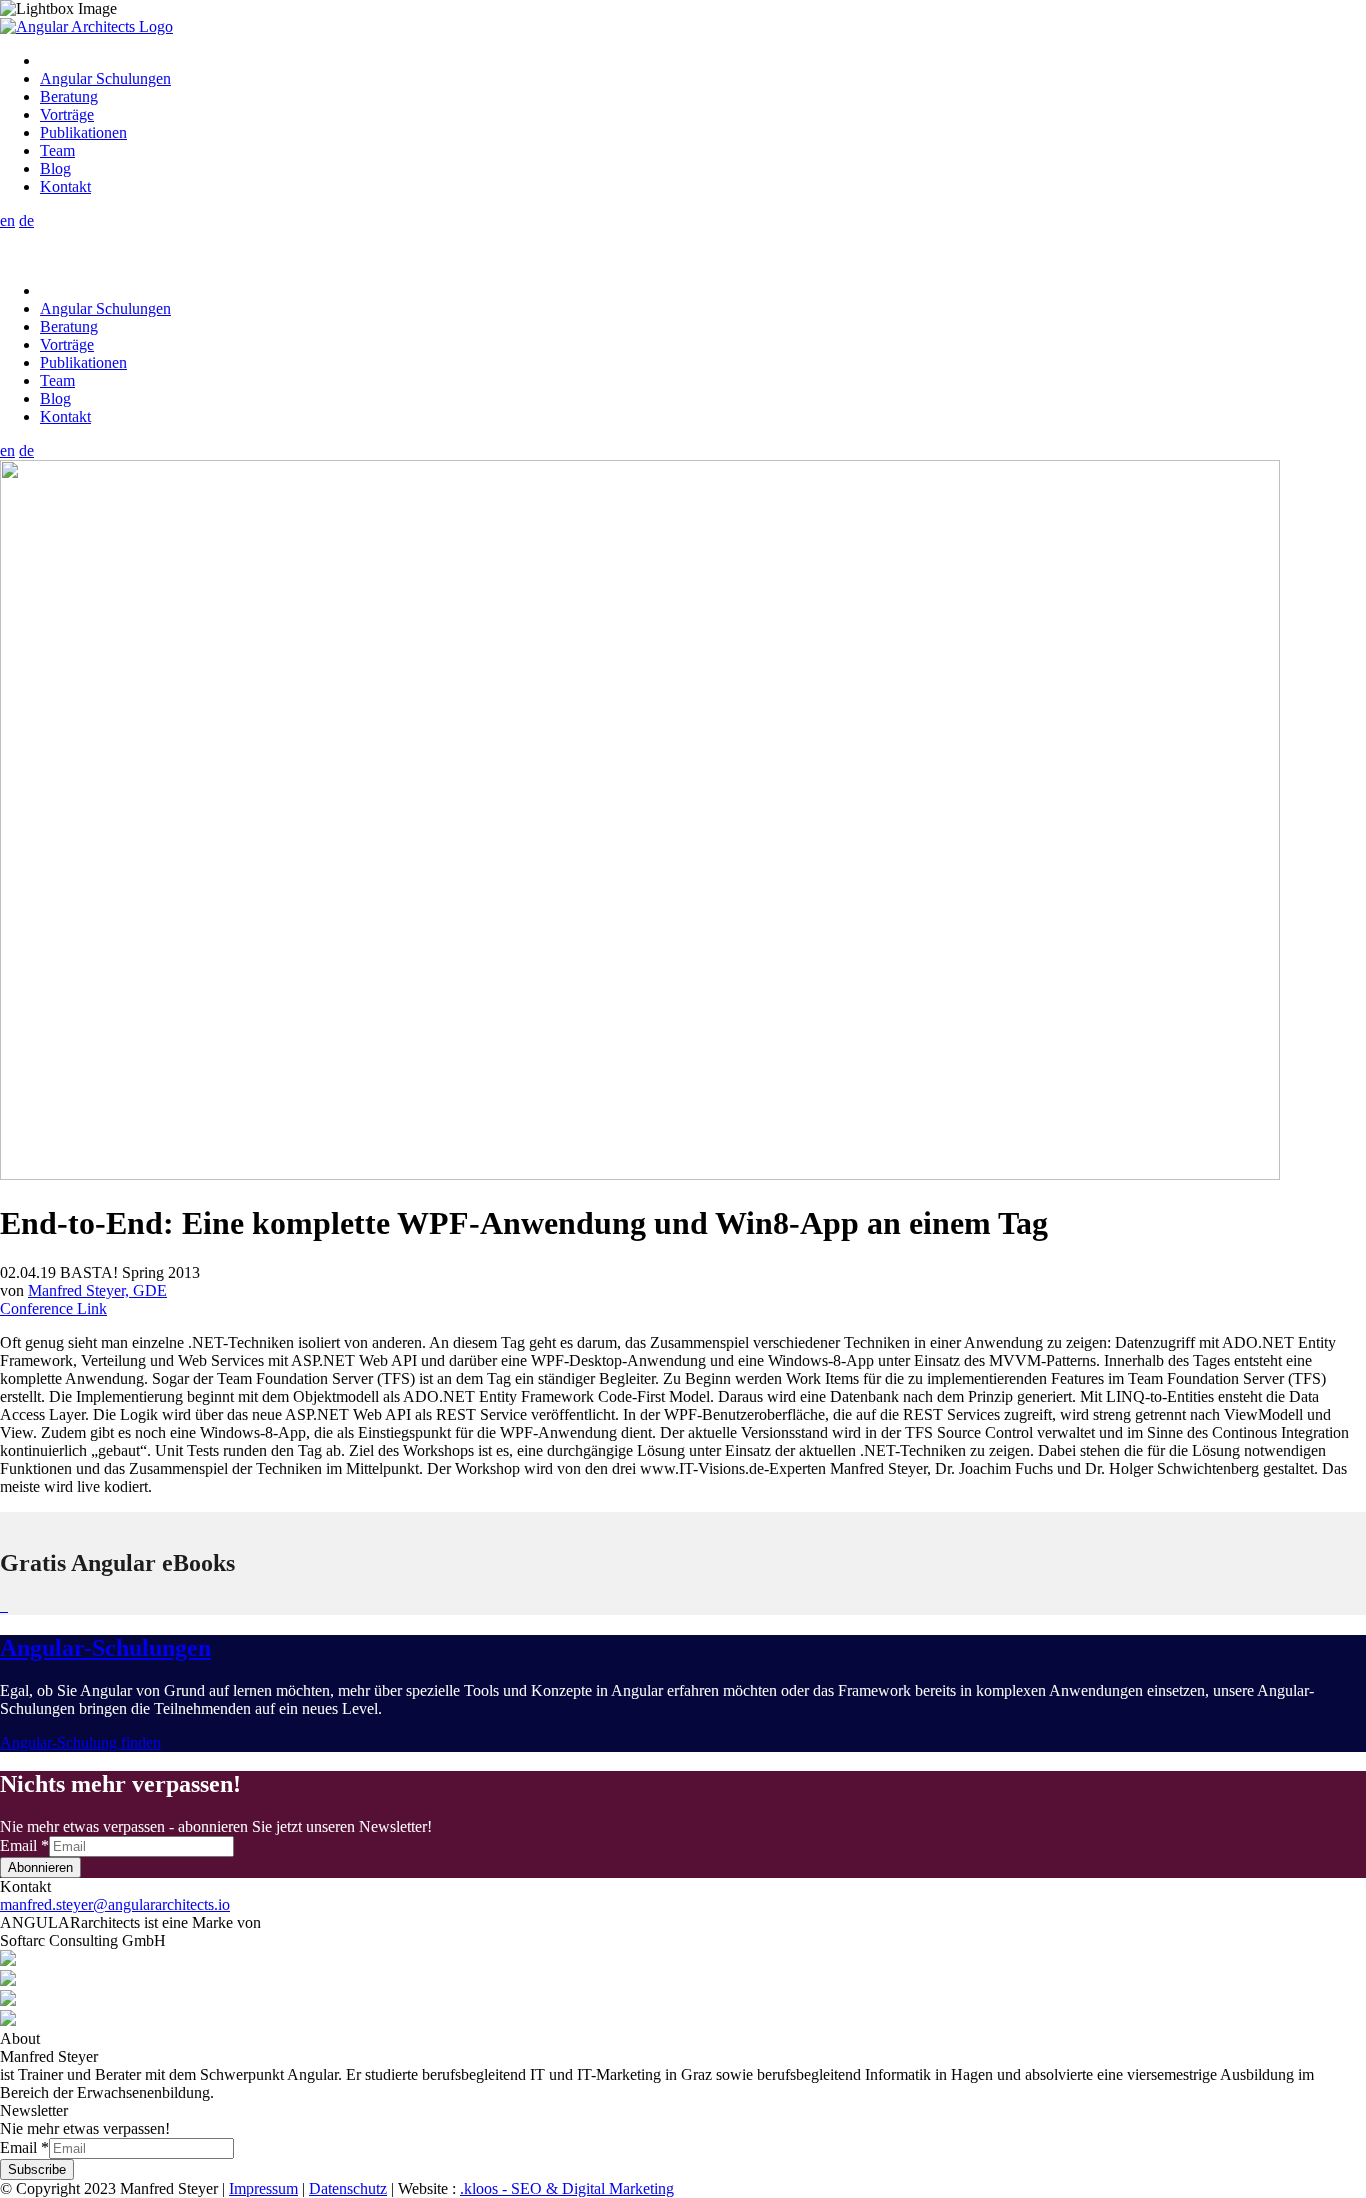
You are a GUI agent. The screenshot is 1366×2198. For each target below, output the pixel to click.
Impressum (263, 2188)
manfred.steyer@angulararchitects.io (115, 1904)
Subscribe (37, 2169)
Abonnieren (40, 1867)
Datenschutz (348, 2188)
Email (24, 1845)
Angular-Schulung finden (80, 1742)
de (26, 220)
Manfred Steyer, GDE (97, 1290)
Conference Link (53, 1308)
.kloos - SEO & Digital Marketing (567, 2188)
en (7, 220)
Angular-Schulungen (105, 1648)
